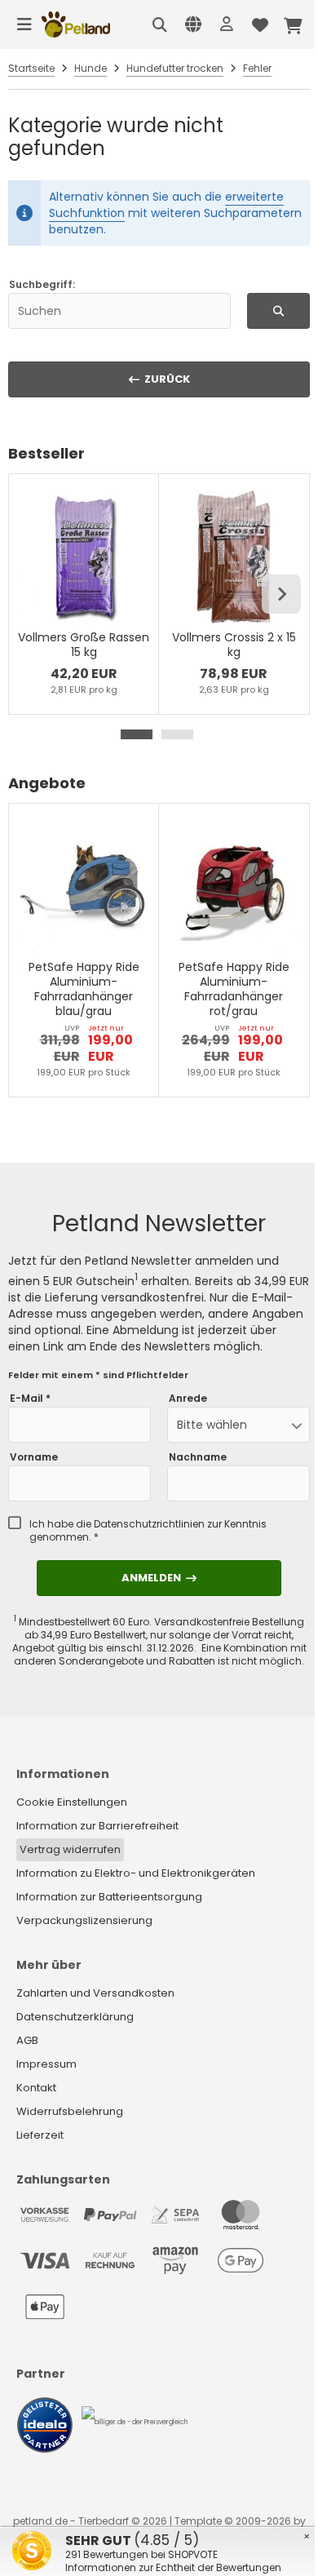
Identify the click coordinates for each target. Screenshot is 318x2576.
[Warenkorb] (294, 24)
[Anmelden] (227, 24)
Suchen (278, 310)
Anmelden (159, 1578)
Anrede (188, 1399)
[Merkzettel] (260, 24)
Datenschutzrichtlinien (149, 1524)
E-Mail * (30, 1399)
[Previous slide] (37, 594)
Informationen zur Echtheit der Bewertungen (173, 2567)
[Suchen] (160, 24)
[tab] (137, 734)
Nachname (198, 1457)
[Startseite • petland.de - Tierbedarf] (76, 24)
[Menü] (24, 24)
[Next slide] (281, 594)
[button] (238, 1425)
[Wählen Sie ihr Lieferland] (193, 24)
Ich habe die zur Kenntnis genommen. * (148, 1531)
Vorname (34, 1457)
